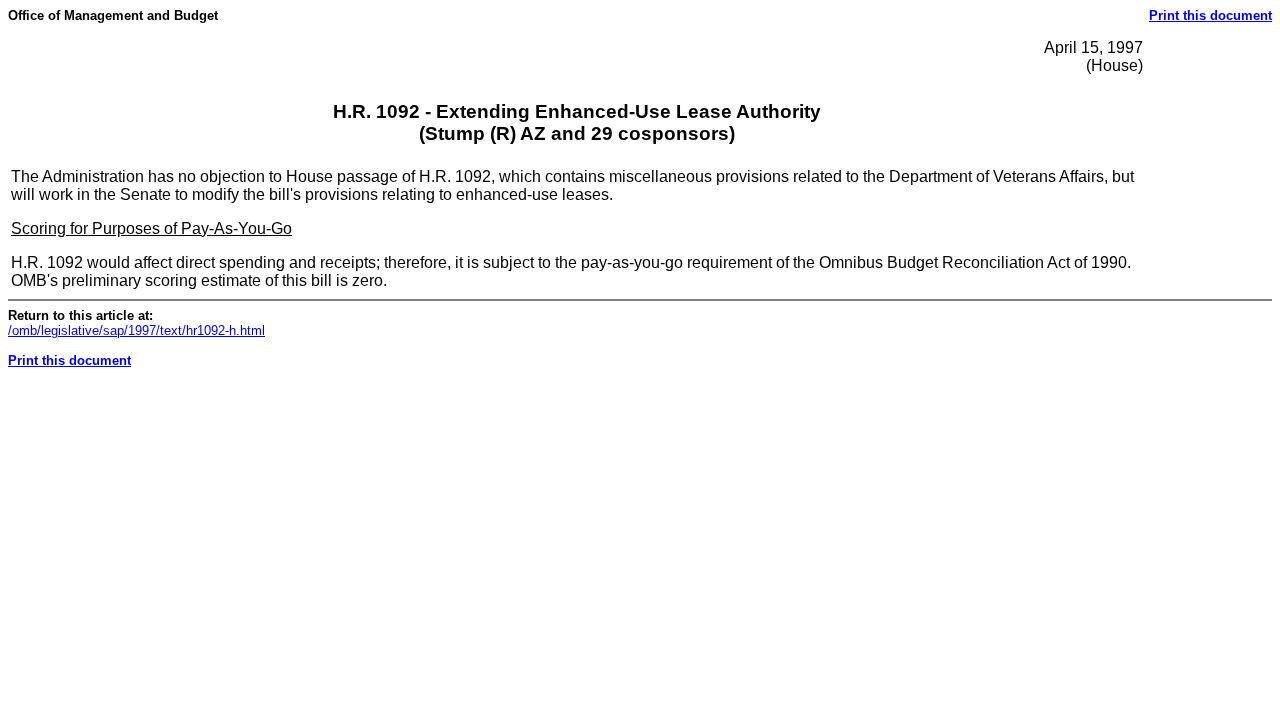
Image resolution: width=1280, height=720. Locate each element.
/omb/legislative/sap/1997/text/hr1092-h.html (136, 330)
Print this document (1210, 15)
